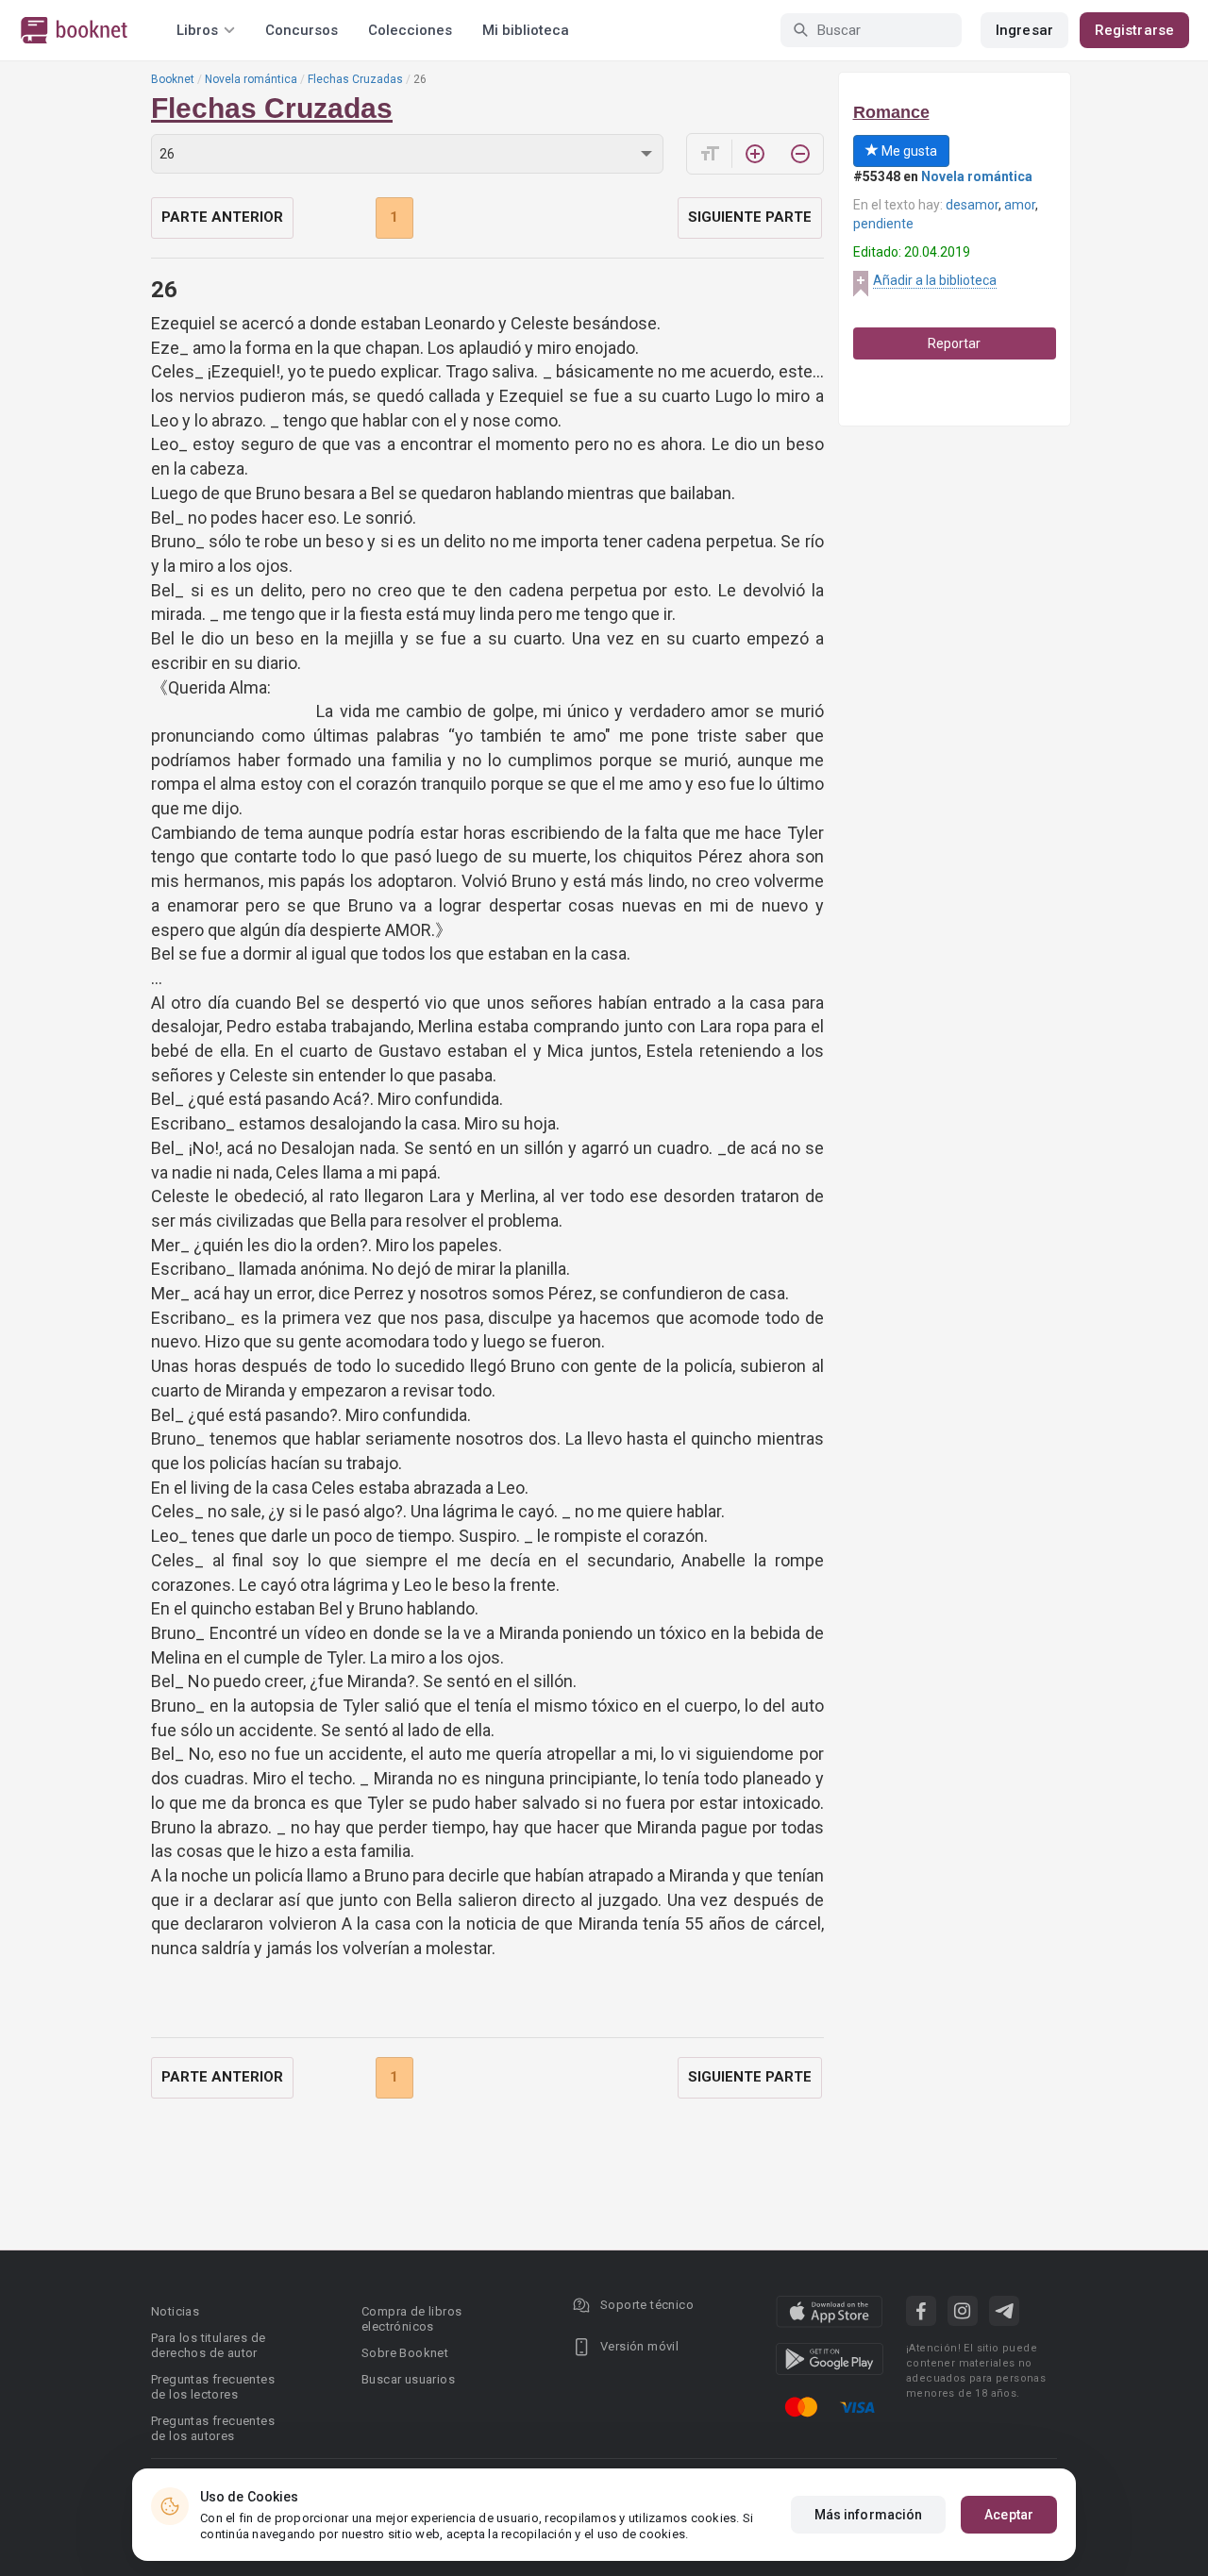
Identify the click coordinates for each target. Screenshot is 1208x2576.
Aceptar (1009, 2515)
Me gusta (908, 151)
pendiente (883, 224)
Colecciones (410, 30)
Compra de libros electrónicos (411, 2319)
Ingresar (1024, 30)
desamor (972, 205)
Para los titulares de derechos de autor (208, 2345)
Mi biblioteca (526, 30)
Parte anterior (222, 217)
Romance (891, 112)
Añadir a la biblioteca (935, 280)
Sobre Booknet (405, 2353)
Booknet (173, 79)
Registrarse (1134, 30)
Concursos (302, 30)
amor (1020, 205)
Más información (869, 2515)
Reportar (954, 343)
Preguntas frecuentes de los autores (213, 2428)
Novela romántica (251, 79)
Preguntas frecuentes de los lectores (213, 2387)
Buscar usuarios (408, 2379)
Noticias (175, 2311)
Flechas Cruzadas (355, 79)
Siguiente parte (750, 217)
